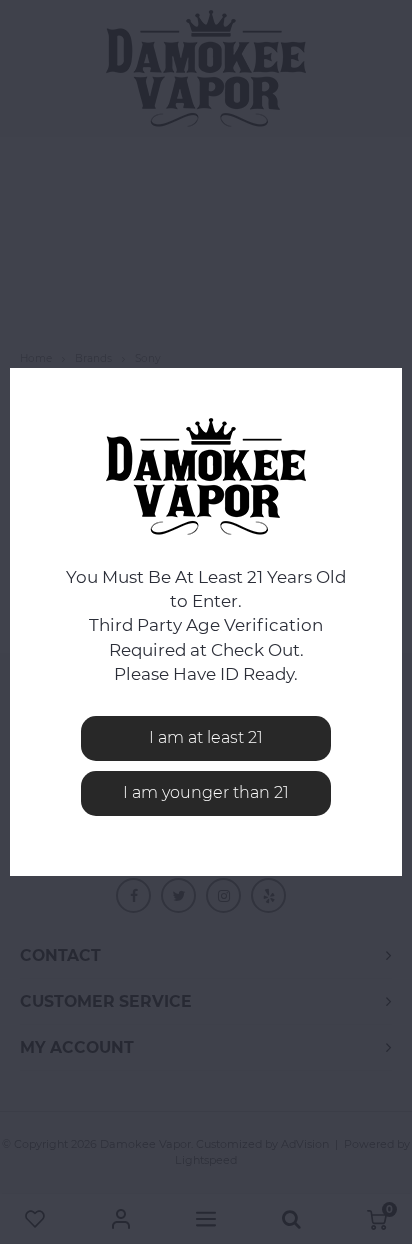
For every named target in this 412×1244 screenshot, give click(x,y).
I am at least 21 (206, 737)
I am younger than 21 (206, 792)
